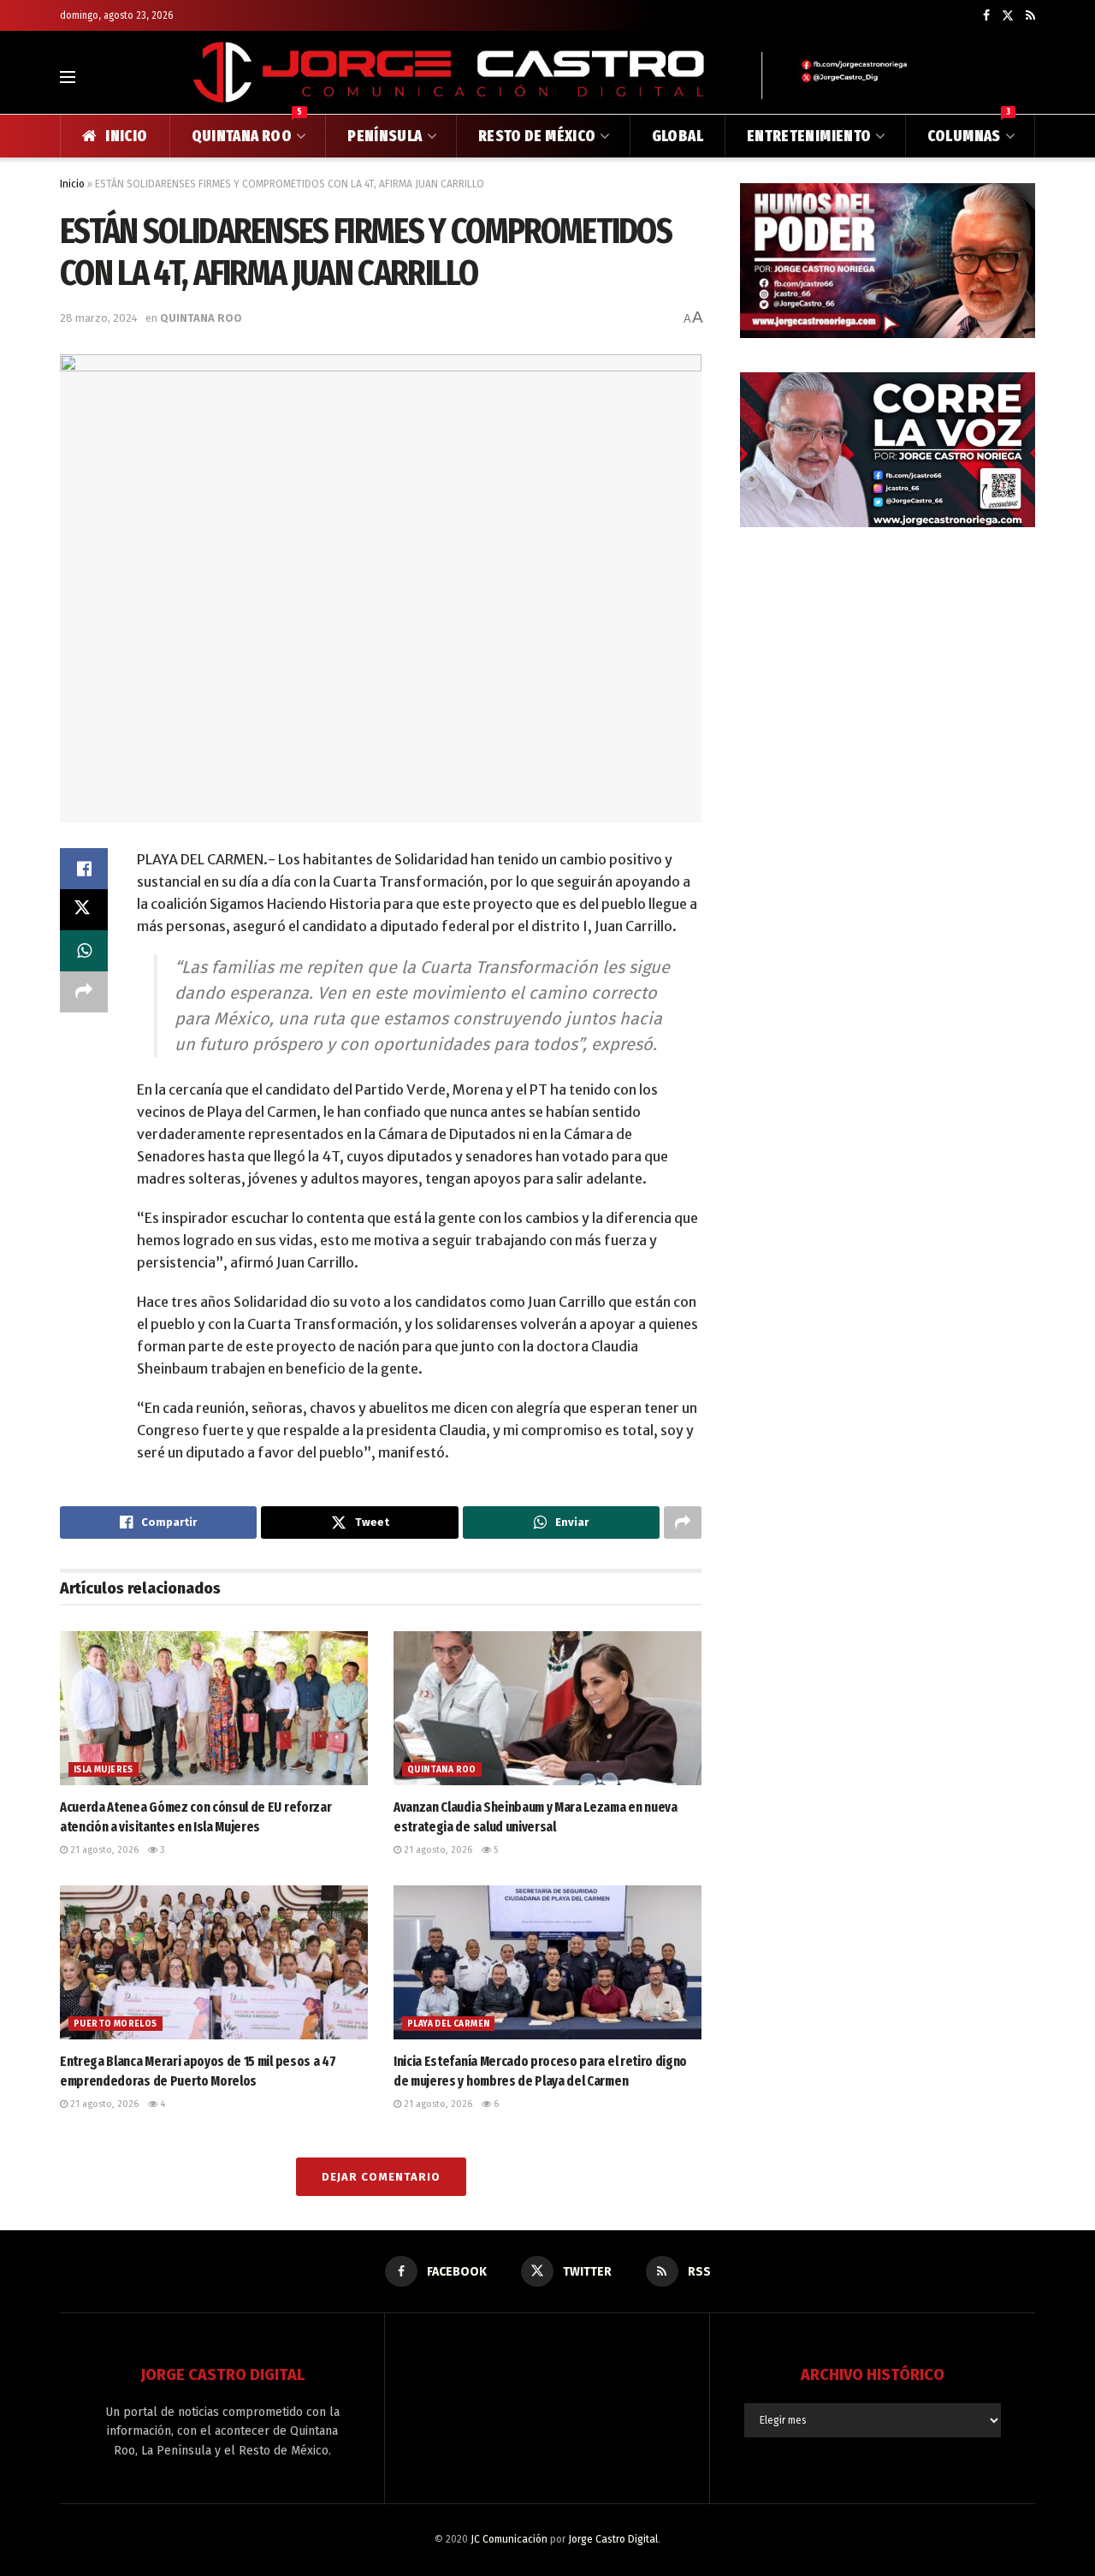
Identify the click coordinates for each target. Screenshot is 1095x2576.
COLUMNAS (969, 130)
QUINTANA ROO (247, 130)
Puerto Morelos (115, 2024)
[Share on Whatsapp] (84, 951)
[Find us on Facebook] (986, 16)
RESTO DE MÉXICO (537, 136)
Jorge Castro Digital (613, 2539)
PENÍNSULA (385, 136)
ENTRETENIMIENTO (809, 136)
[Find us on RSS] (1030, 16)
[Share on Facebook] (84, 869)
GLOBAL (678, 136)
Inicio (72, 184)
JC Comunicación (509, 2539)
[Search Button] (1028, 77)
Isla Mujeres (104, 1770)
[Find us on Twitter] (1008, 16)
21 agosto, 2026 (103, 1850)
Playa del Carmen (448, 2024)
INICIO (126, 136)
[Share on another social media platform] (84, 992)
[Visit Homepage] (547, 77)
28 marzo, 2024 (99, 318)
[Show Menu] (68, 77)
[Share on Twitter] (84, 910)
